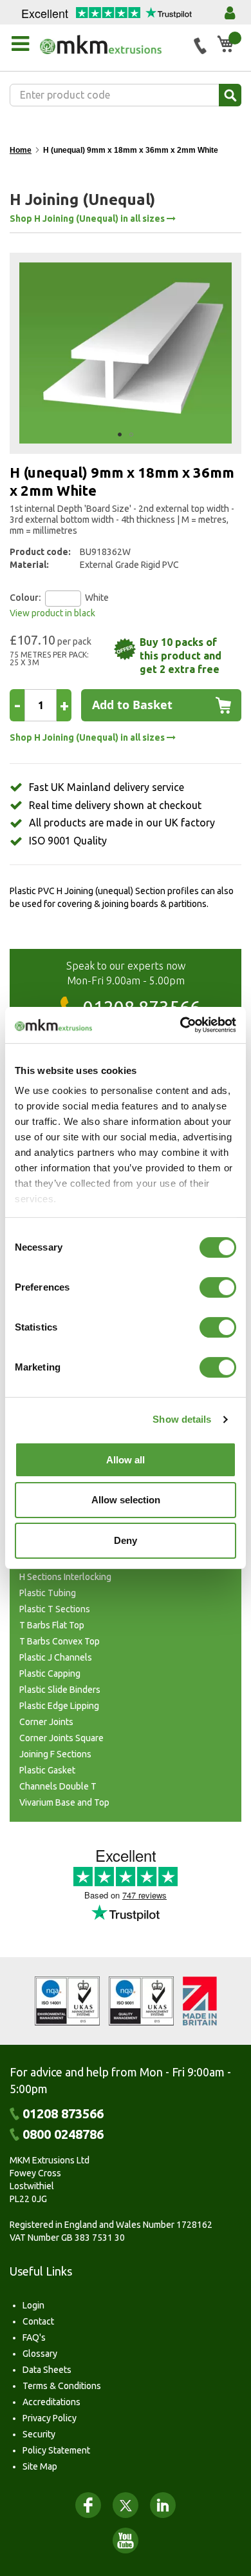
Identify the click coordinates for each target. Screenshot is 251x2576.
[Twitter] (126, 2505)
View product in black (52, 613)
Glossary (40, 2354)
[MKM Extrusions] (112, 44)
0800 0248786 (63, 2134)
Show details (182, 1419)
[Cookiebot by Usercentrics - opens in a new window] (181, 1025)
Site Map (40, 2466)
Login (33, 2305)
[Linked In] (163, 2505)
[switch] (218, 1289)
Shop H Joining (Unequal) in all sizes (88, 219)
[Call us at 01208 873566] (200, 46)
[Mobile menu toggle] (20, 44)
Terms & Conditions (62, 2386)
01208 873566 (63, 2114)
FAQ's (34, 2337)
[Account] (230, 13)
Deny (126, 1540)
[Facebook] (88, 2505)
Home (21, 150)
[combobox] (126, 95)
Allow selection (126, 1500)
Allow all (126, 1460)
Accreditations (51, 2402)
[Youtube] (126, 2541)
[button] (120, 434)
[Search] (230, 95)
